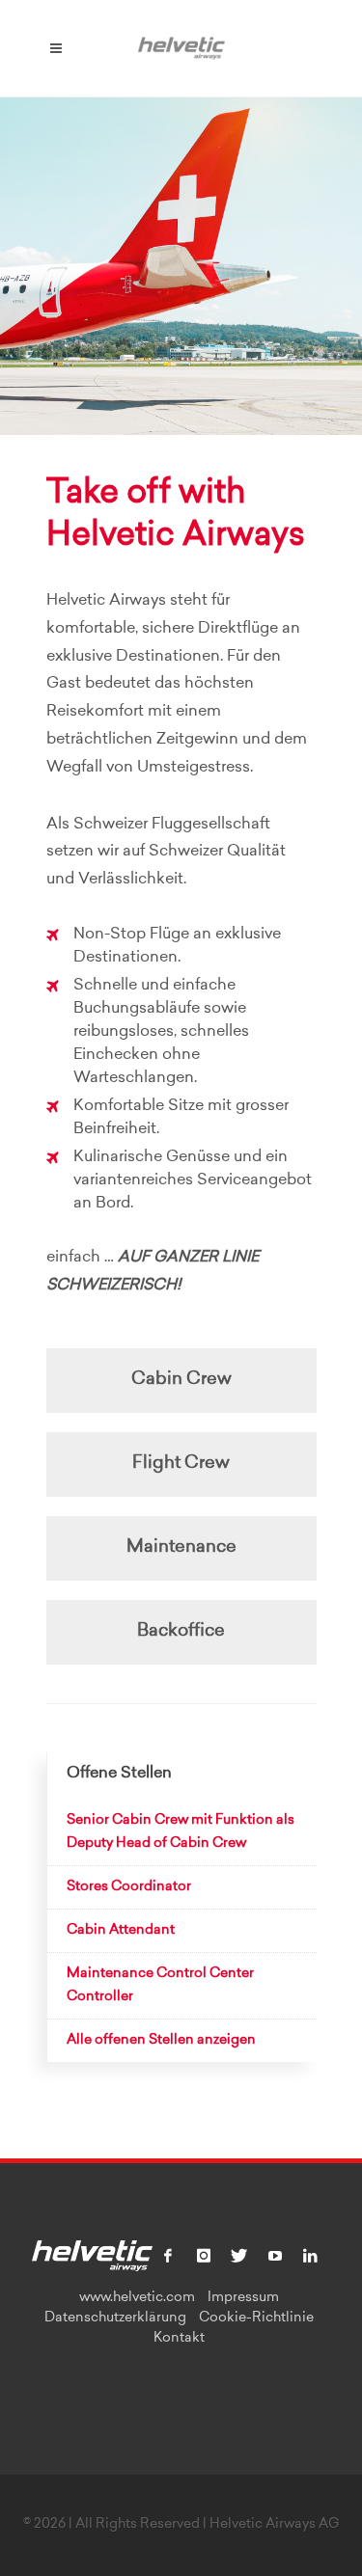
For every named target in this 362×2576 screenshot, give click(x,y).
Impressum (243, 2298)
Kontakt (179, 2339)
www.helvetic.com (137, 2298)
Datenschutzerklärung (115, 2318)
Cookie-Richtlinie (256, 2318)
